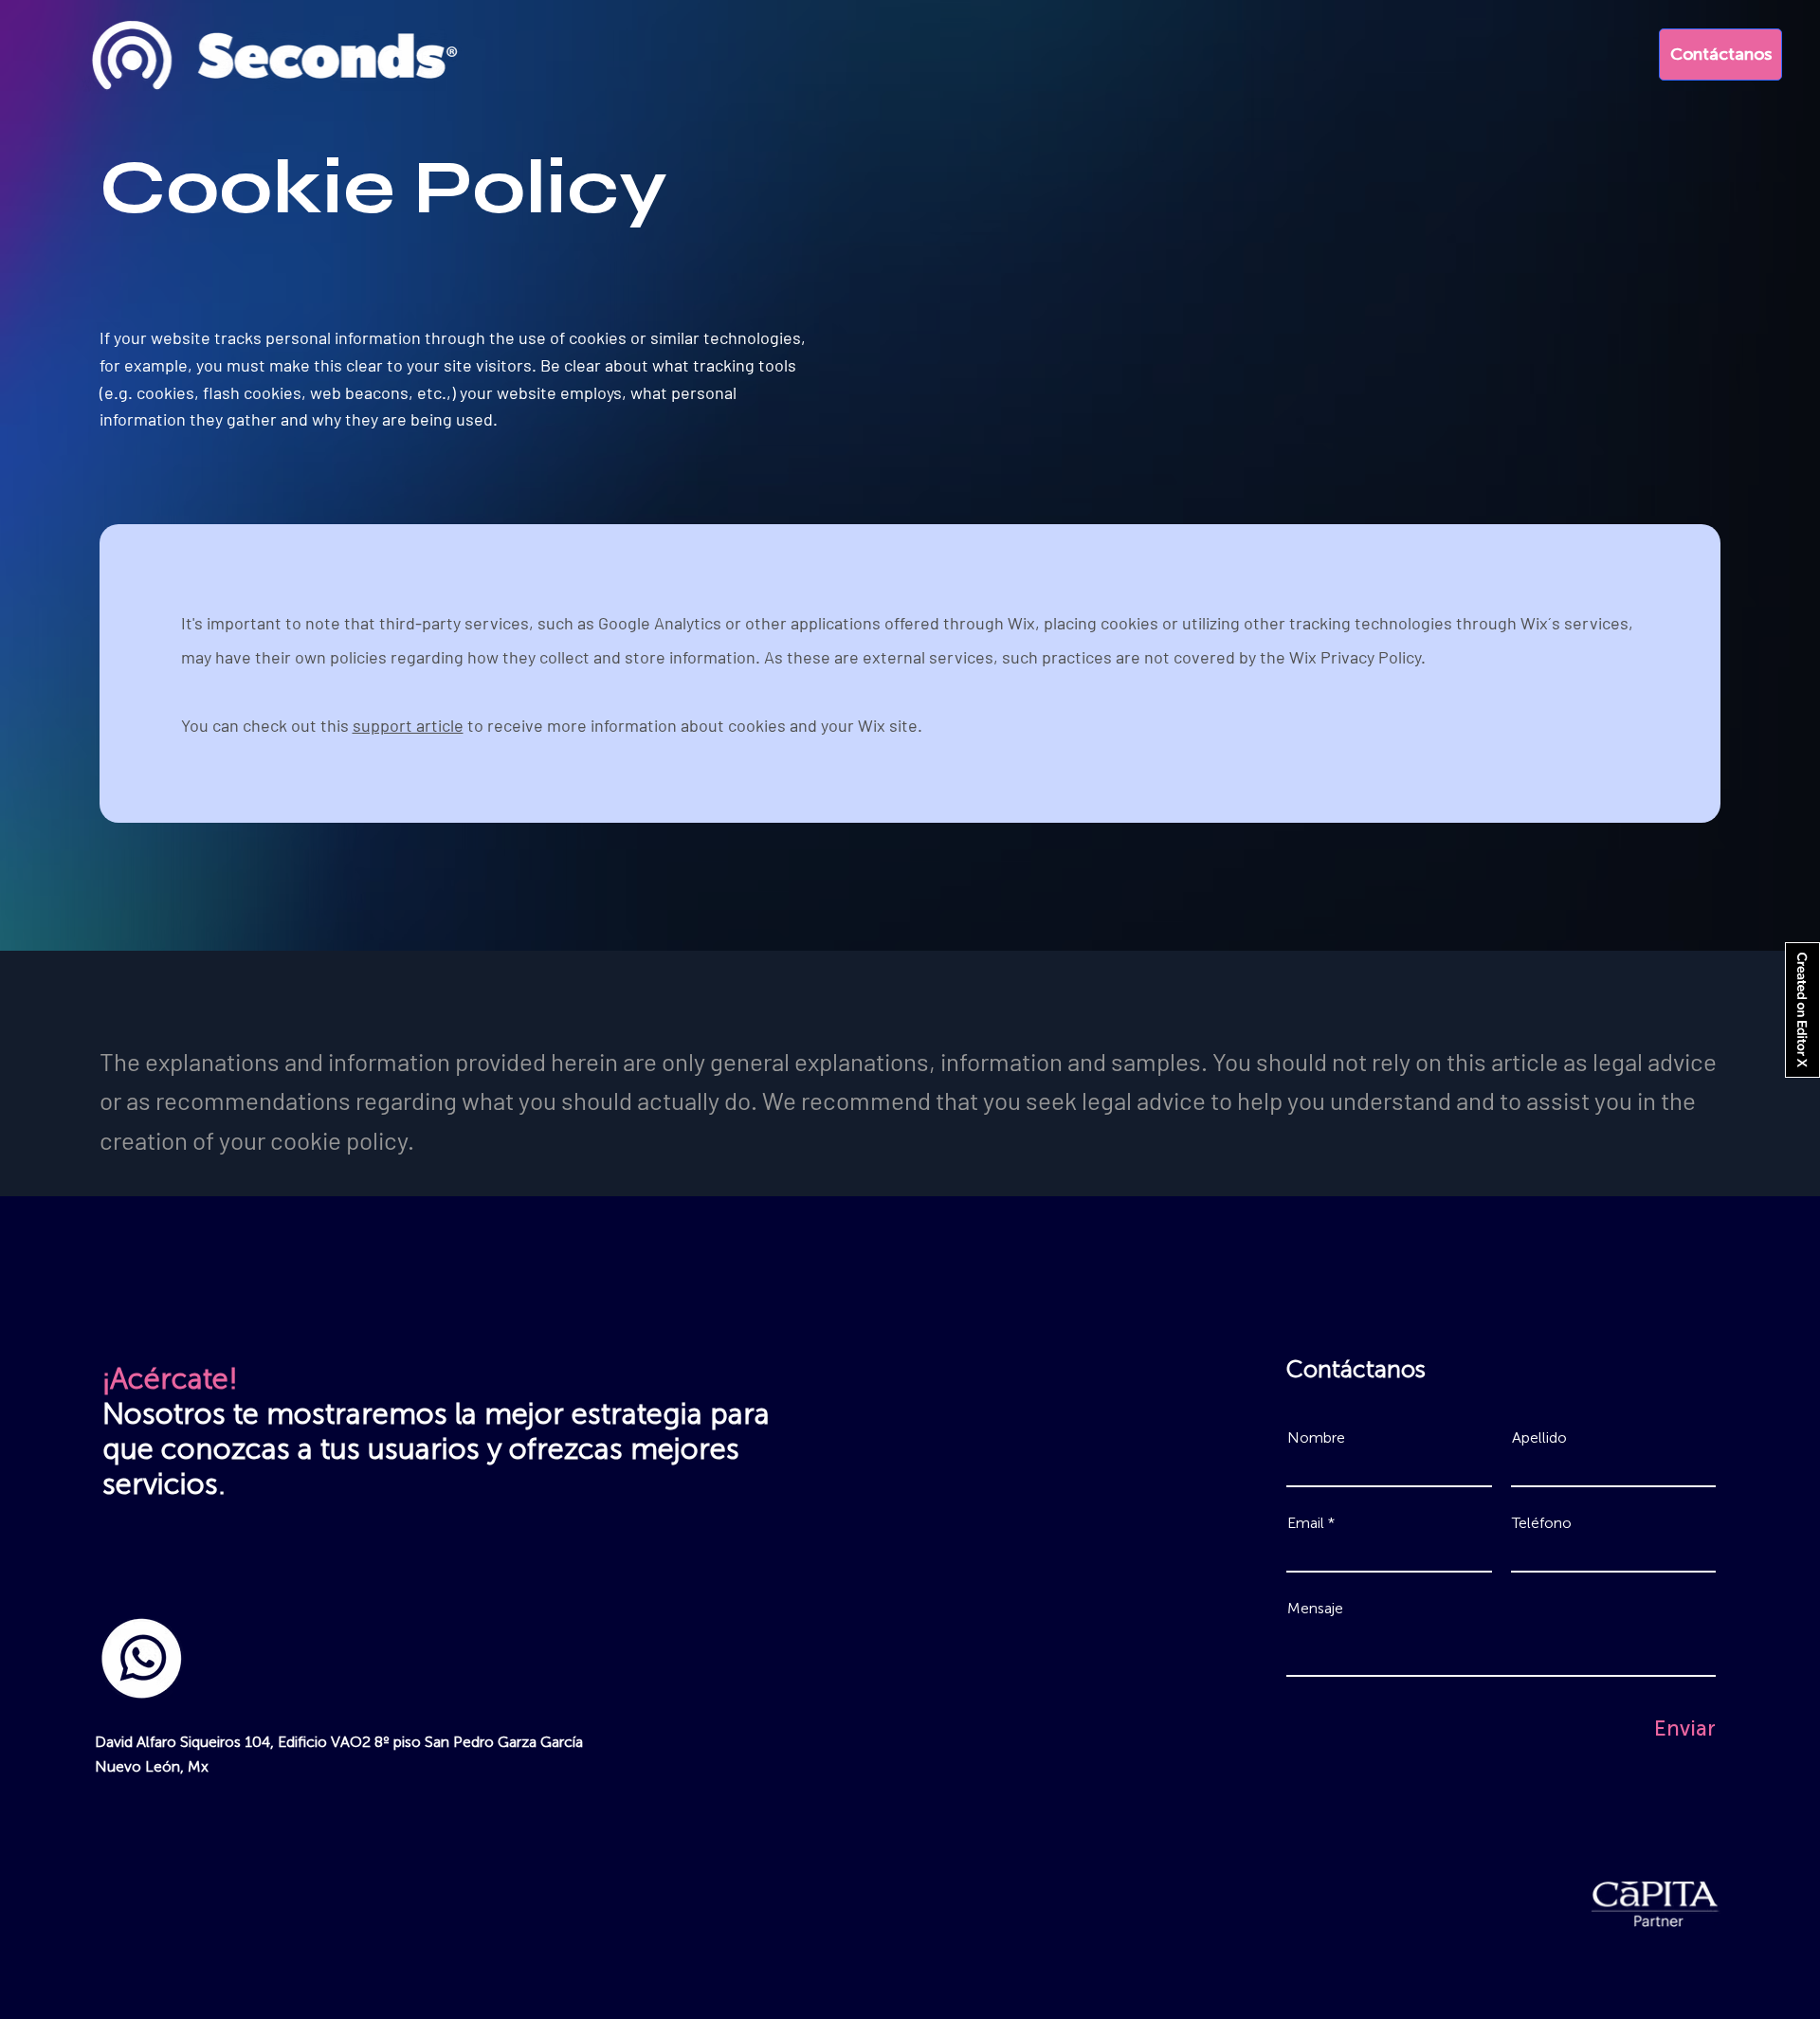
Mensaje (1315, 1609)
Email (1306, 1523)
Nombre (1316, 1438)
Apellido (1539, 1438)
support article (408, 725)
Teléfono (1542, 1523)
